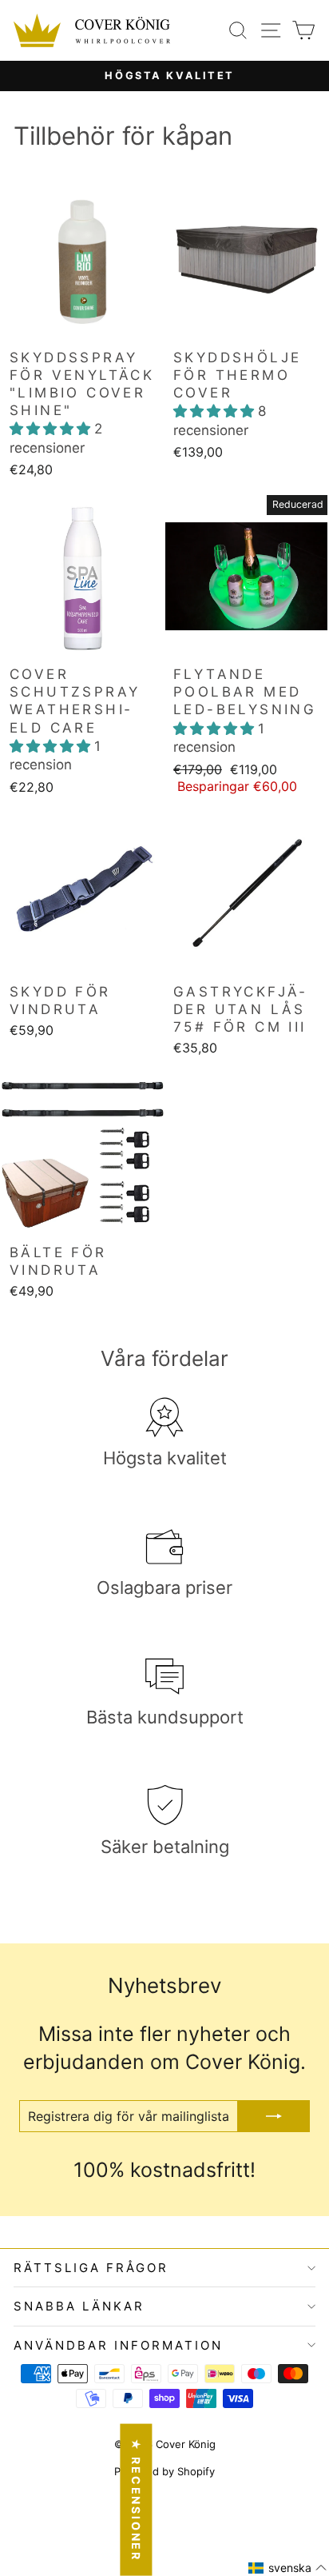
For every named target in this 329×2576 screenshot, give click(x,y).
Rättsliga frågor (91, 2268)
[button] (52, 429)
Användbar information (118, 2345)
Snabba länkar (79, 2306)
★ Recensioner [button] (136, 2500)
